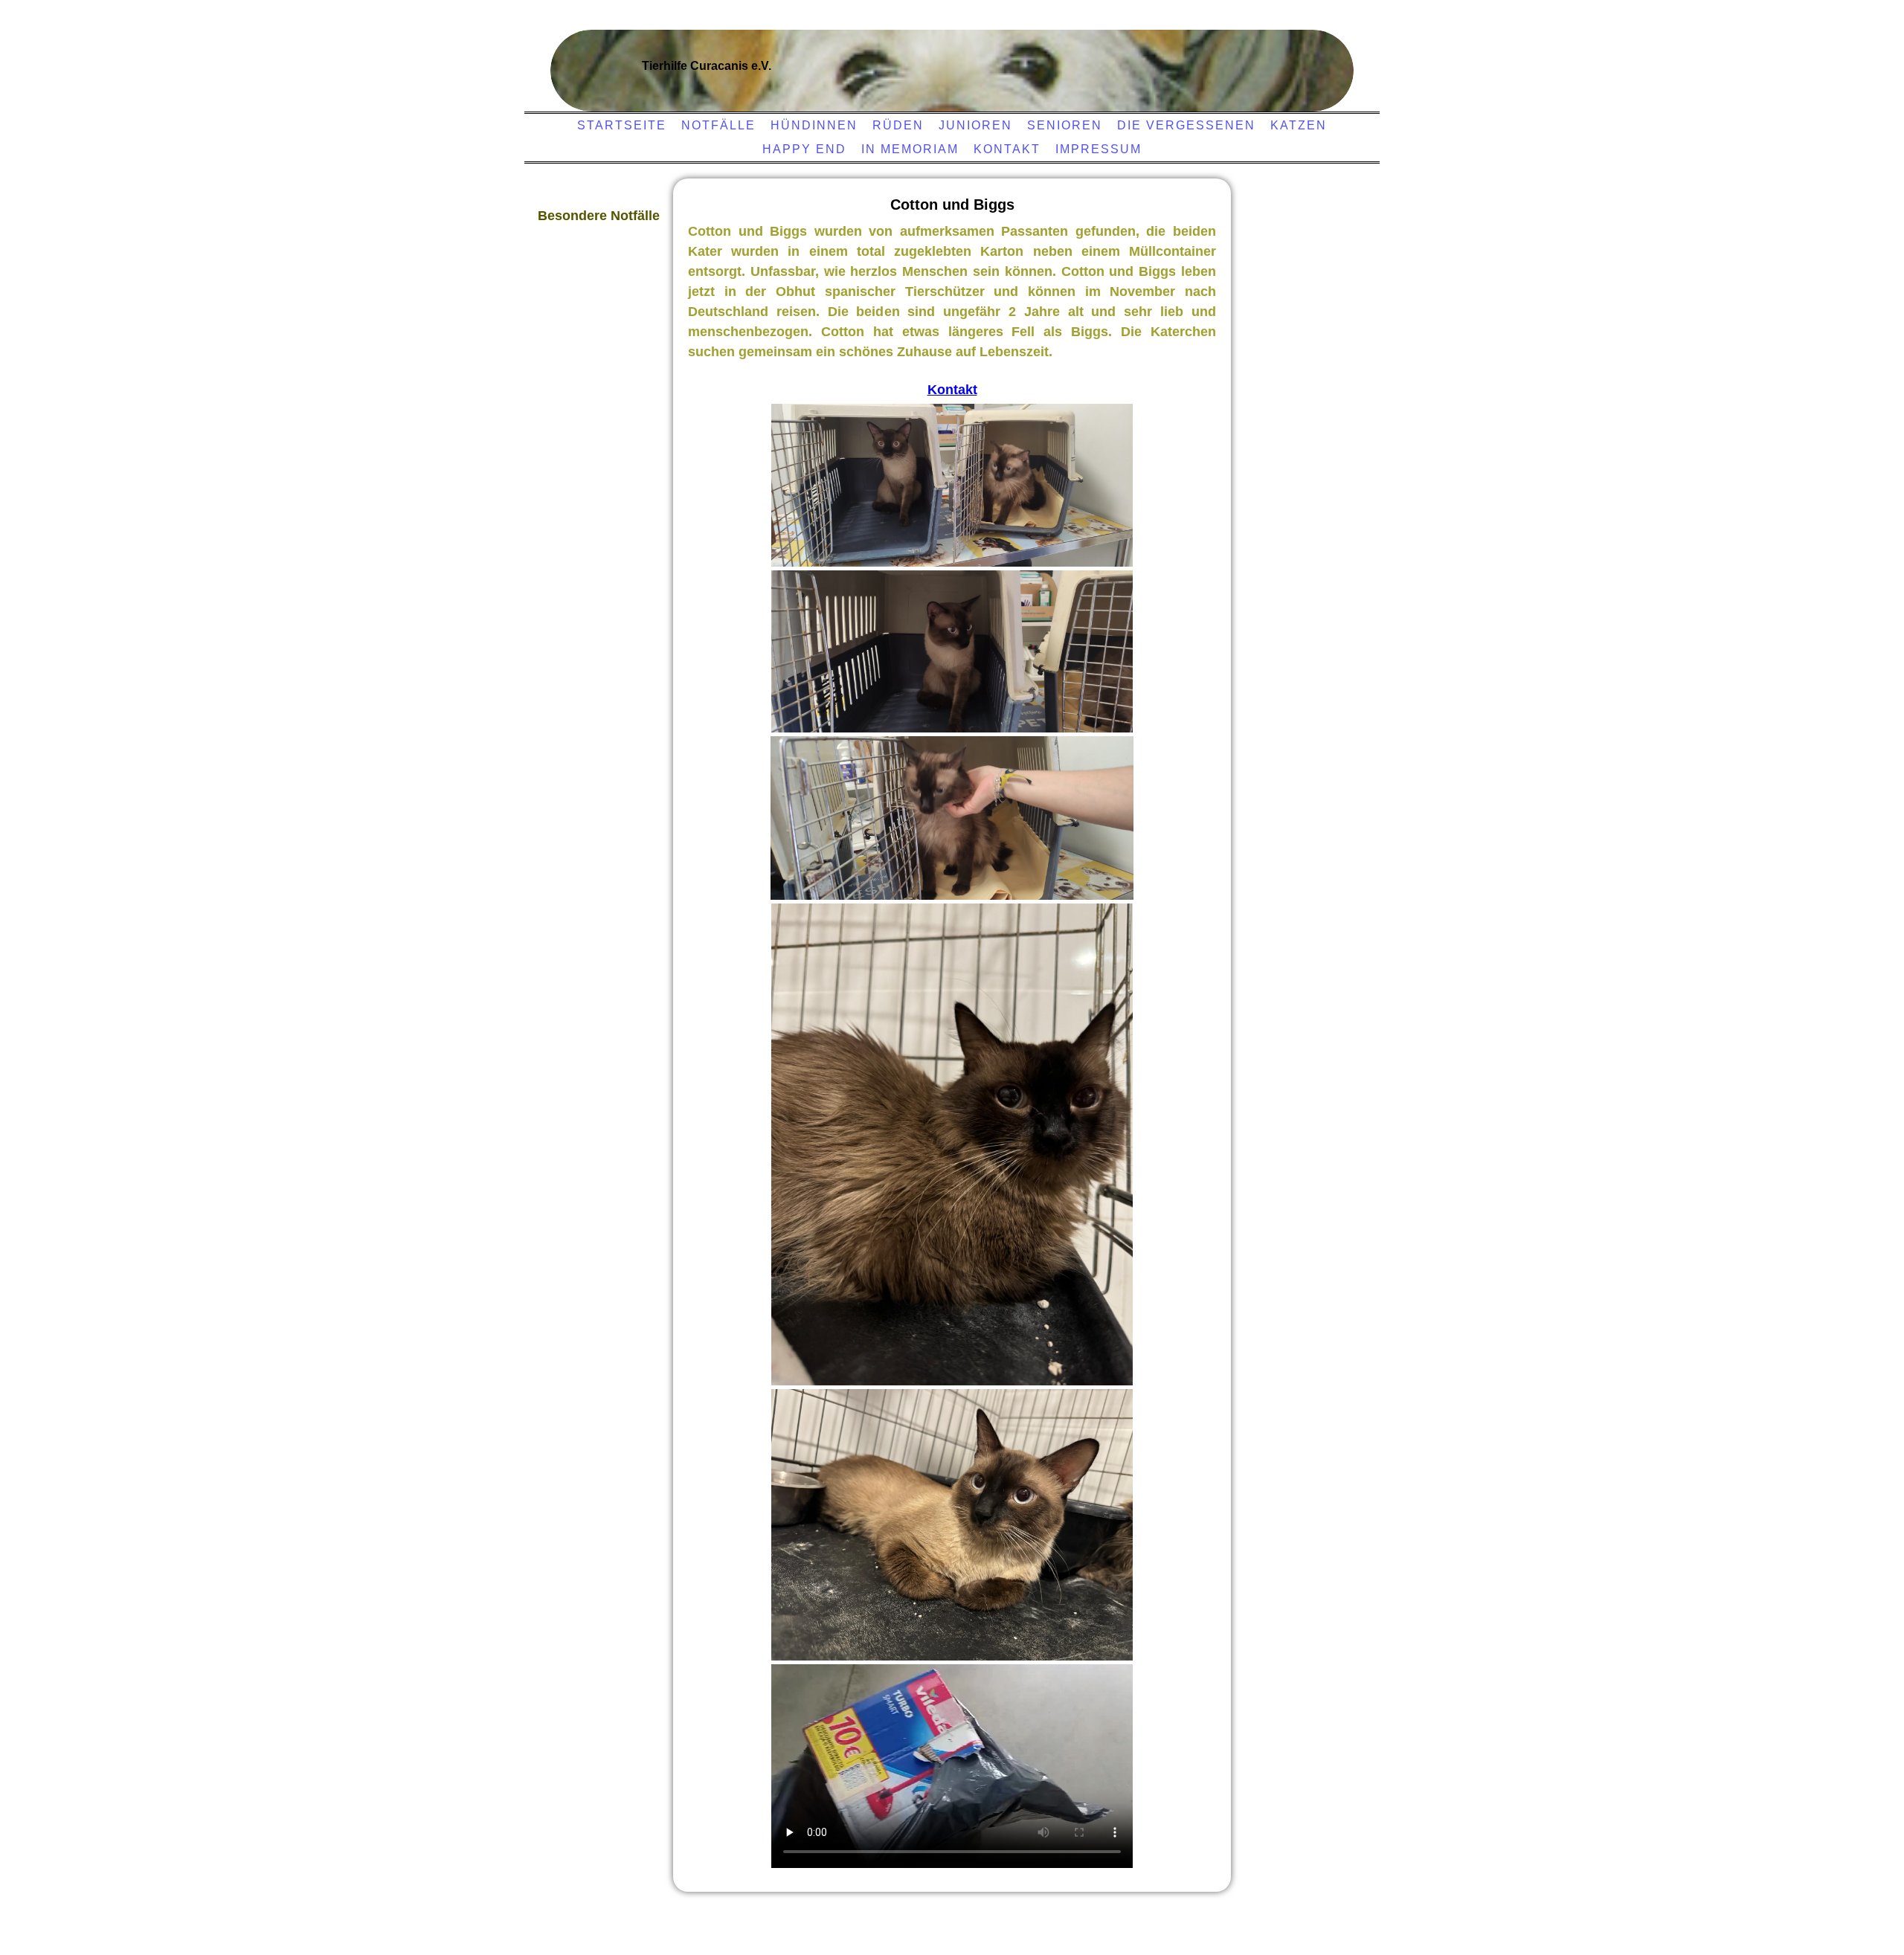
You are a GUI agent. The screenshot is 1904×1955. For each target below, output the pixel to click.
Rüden (898, 125)
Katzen (1299, 125)
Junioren (975, 125)
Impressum (1099, 149)
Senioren (1065, 125)
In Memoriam (910, 149)
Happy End (804, 149)
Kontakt (1007, 149)
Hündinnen (814, 125)
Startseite (622, 125)
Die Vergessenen (1186, 125)
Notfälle (718, 125)
